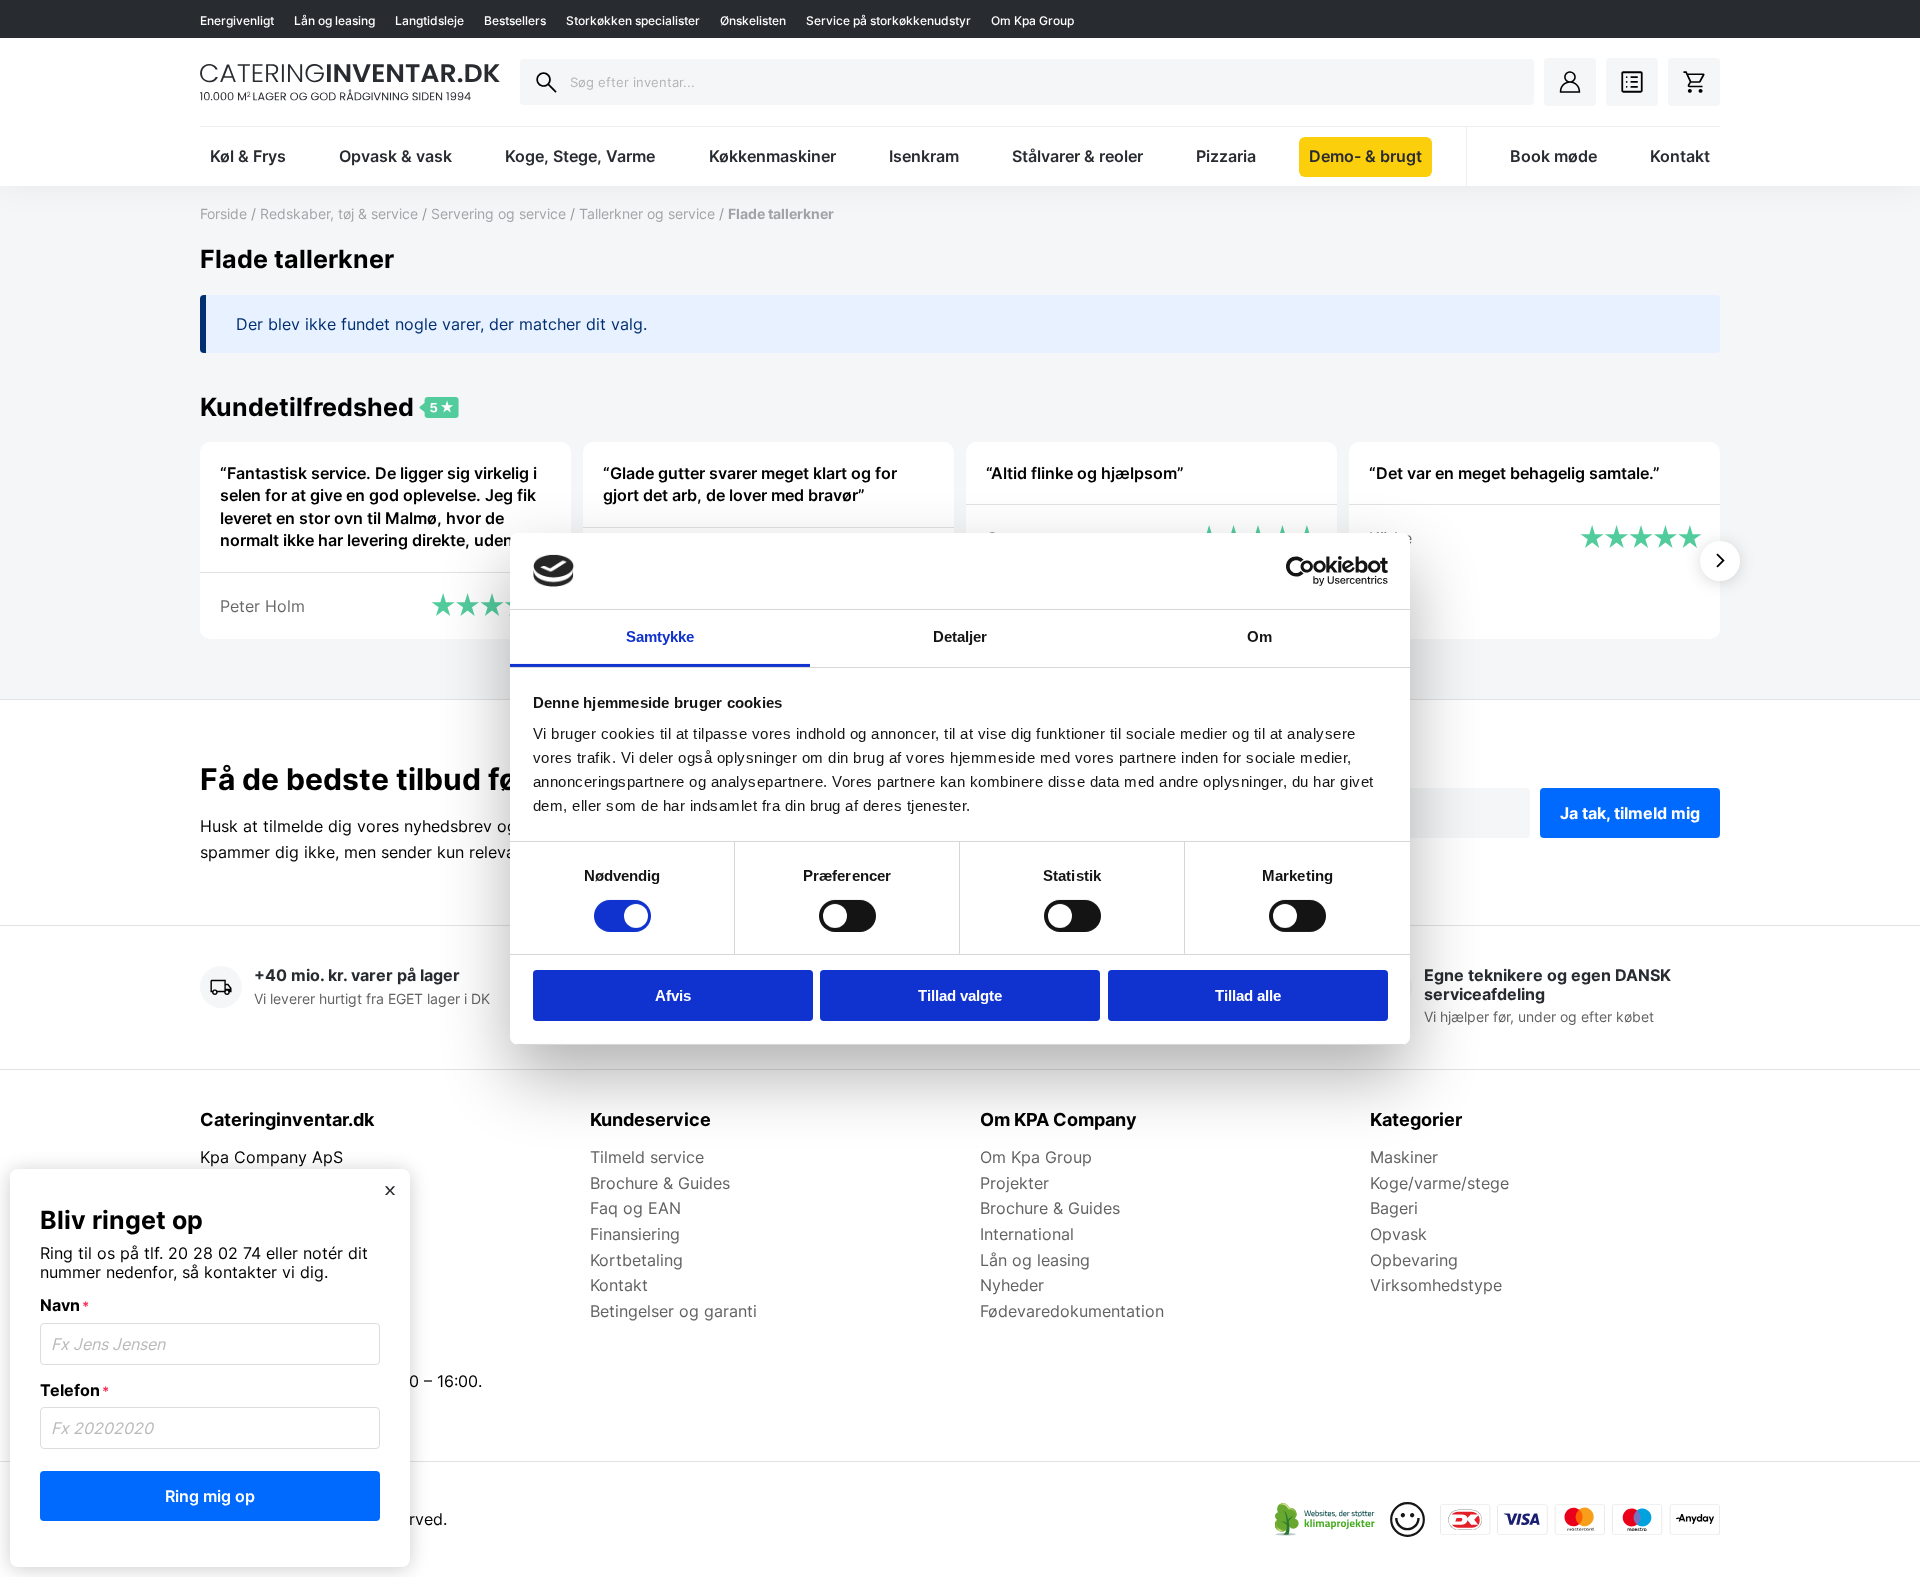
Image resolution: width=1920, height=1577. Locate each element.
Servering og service (498, 213)
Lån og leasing (334, 20)
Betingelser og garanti (673, 1311)
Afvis (673, 995)
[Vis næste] (1720, 561)
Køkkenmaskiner (772, 156)
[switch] (847, 916)
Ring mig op (210, 1496)
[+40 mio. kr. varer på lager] (375, 997)
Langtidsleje (429, 20)
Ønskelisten (753, 20)
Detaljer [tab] (960, 636)
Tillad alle (1248, 995)
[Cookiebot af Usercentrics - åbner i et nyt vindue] (1300, 571)
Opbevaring (1414, 1260)
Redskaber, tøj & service (339, 213)
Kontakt (1680, 156)
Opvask (1398, 1234)
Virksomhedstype (1436, 1285)
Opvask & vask (395, 156)
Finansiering (635, 1234)
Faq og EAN (635, 1208)
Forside (223, 213)
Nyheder (1012, 1285)
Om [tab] (1259, 636)
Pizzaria (1226, 156)
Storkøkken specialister (633, 20)
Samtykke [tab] (660, 636)
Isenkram (924, 156)
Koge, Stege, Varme (580, 156)
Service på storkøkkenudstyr (888, 20)
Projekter (1014, 1183)
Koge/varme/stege (1439, 1183)
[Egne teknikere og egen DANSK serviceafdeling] (1545, 997)
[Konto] (1570, 82)
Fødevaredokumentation (1072, 1311)
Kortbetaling (636, 1260)
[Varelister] (1632, 82)
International (1027, 1234)
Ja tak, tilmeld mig (1630, 813)
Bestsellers (515, 20)
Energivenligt (237, 20)
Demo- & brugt (1365, 156)
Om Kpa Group (1032, 20)
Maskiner (1404, 1157)
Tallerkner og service (647, 213)
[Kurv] (1694, 82)
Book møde (1553, 156)
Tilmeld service (647, 1157)
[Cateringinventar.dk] (350, 82)
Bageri (1394, 1208)
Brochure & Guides (660, 1183)
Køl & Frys (248, 156)
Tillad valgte (960, 995)
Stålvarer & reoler (1077, 156)
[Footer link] (1325, 1519)
